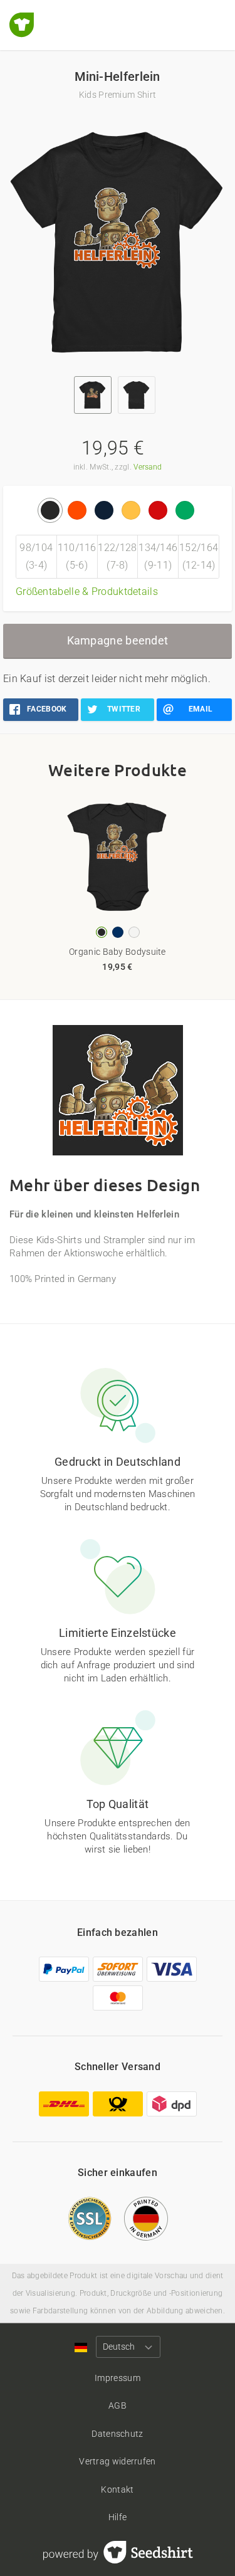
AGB (118, 2405)
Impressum (118, 2378)
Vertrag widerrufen (117, 2461)
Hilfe (118, 2517)
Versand (148, 467)
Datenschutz (117, 2434)
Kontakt (117, 2489)
